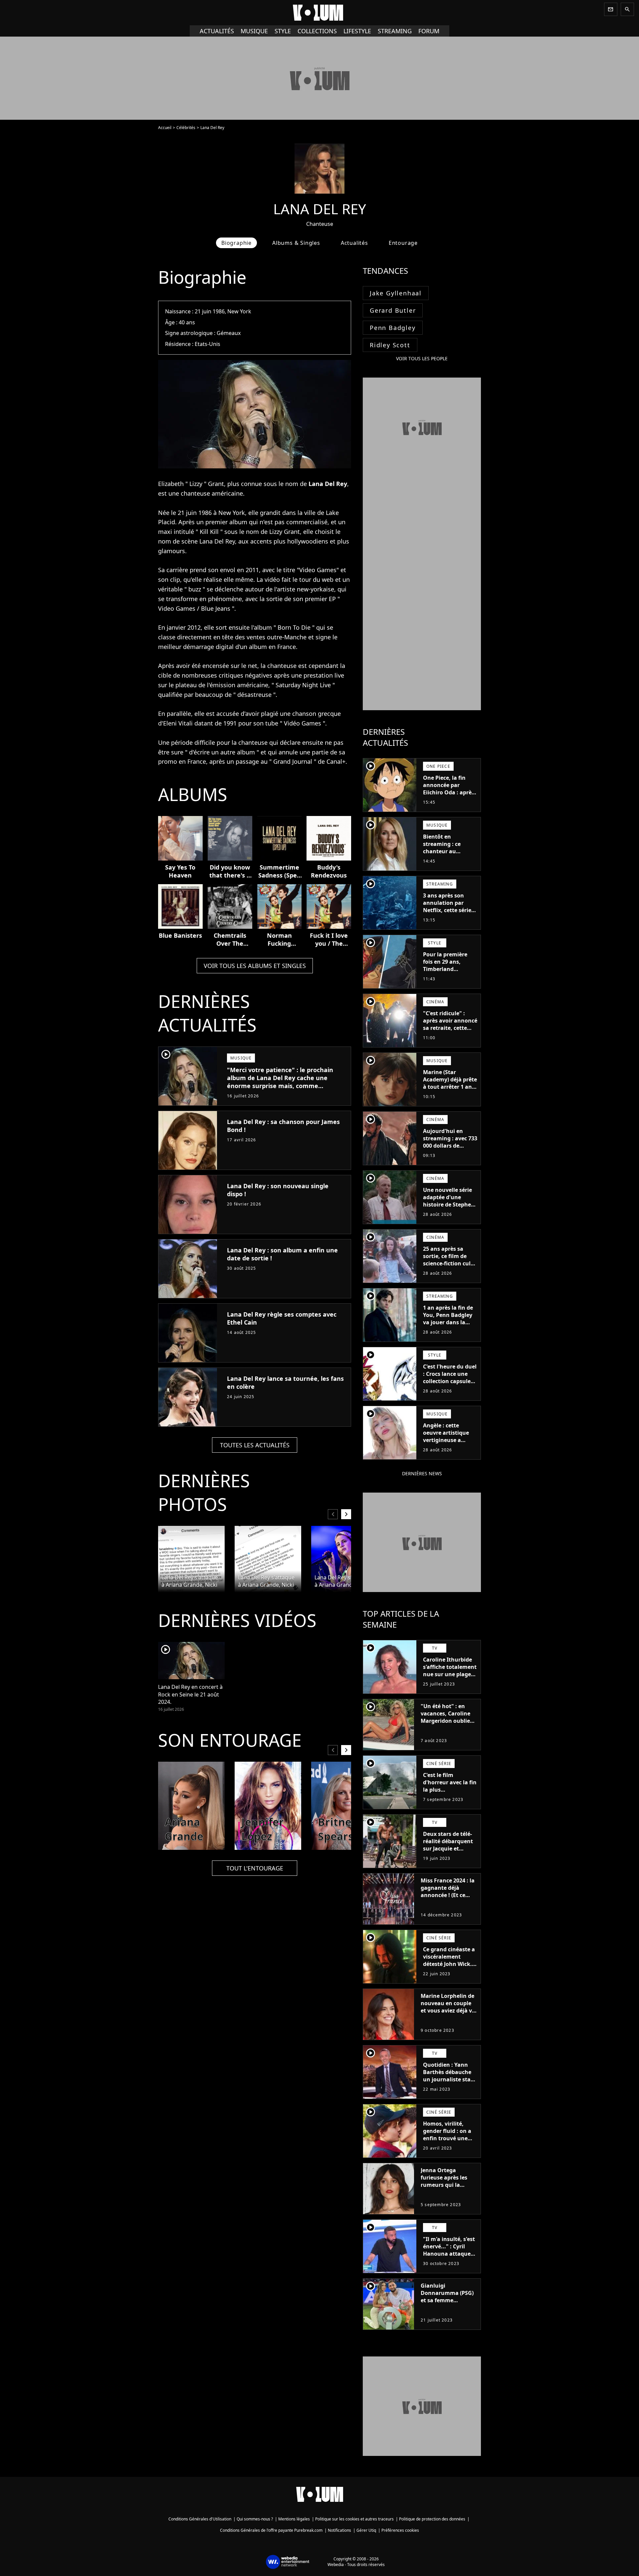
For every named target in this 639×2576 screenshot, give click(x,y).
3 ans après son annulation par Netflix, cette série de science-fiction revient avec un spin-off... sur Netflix (447, 917)
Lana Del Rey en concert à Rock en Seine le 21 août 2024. (190, 1694)
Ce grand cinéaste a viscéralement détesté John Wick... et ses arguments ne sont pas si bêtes (450, 1964)
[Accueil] (319, 13)
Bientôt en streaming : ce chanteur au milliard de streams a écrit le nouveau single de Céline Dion (449, 859)
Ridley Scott (390, 345)
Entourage (403, 243)
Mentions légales (294, 2519)
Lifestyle (357, 31)
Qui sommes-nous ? (255, 2519)
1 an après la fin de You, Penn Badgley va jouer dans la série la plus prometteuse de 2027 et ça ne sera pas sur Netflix (448, 1330)
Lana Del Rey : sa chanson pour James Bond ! (283, 1126)
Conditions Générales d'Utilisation (200, 2519)
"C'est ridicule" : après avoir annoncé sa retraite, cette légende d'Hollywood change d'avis (450, 1032)
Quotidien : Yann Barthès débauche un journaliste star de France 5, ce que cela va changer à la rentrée (449, 2083)
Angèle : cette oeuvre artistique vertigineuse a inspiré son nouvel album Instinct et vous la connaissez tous (448, 1447)
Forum (429, 31)
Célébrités (186, 128)
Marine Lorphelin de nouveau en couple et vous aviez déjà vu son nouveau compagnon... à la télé (448, 2014)
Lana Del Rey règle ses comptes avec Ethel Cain (282, 1318)
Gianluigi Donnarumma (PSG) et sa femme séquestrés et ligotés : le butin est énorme (448, 2300)
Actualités (217, 31)
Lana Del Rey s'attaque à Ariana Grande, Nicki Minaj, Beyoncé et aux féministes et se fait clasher (190, 1581)
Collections (317, 31)
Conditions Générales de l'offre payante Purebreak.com (271, 2530)
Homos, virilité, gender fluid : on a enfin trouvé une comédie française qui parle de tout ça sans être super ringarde (449, 2146)
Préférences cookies (400, 2530)
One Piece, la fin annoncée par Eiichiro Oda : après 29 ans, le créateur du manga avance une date (449, 796)
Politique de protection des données (432, 2519)
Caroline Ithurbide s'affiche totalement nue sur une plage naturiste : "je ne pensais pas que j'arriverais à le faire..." (450, 1682)
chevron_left (333, 1514)
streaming (395, 31)
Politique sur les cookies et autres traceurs (354, 2519)
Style (283, 31)
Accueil (165, 128)
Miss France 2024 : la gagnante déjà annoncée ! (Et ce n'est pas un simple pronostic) (448, 1895)
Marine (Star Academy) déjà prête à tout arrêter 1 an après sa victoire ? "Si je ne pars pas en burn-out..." (450, 1090)
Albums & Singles (296, 243)
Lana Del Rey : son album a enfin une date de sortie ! (282, 1254)
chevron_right (346, 1514)
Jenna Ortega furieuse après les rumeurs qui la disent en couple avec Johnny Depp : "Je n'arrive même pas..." (446, 2192)
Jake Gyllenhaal (396, 293)
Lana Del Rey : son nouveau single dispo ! (278, 1190)
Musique (254, 31)
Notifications (339, 2530)
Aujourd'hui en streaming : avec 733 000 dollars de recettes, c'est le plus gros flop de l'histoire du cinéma (450, 1149)
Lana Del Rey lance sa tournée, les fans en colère (285, 1382)
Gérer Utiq (366, 2530)
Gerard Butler (393, 310)
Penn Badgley (393, 328)
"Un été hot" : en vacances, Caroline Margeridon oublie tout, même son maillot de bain (445, 1721)
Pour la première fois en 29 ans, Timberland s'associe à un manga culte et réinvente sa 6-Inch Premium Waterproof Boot (448, 980)
